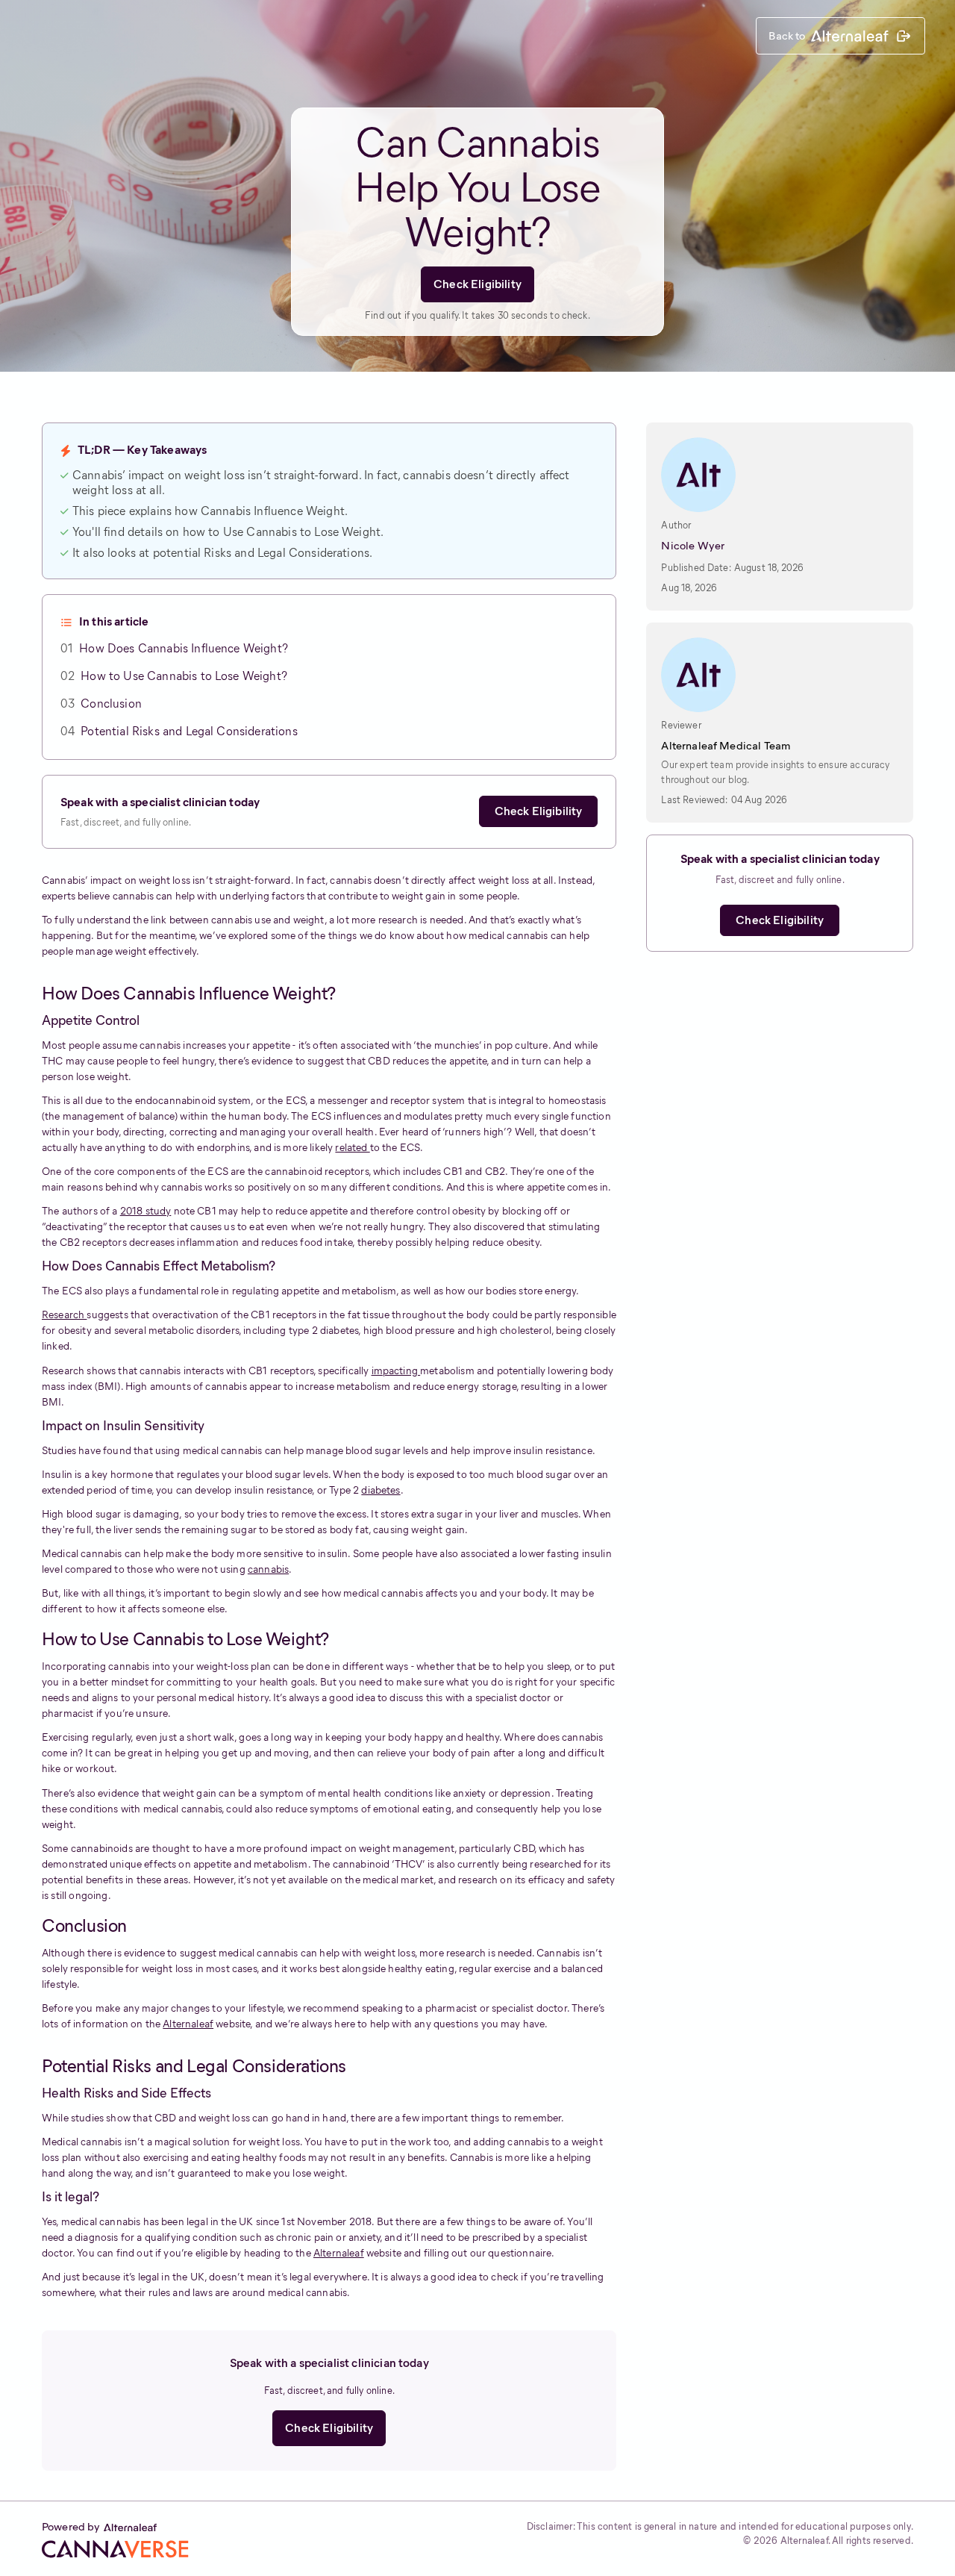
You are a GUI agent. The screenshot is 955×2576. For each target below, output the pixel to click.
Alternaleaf (188, 2024)
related (352, 1148)
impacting (396, 1371)
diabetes (381, 1490)
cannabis (268, 1569)
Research (64, 1315)
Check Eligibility (477, 284)
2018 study (146, 1211)
